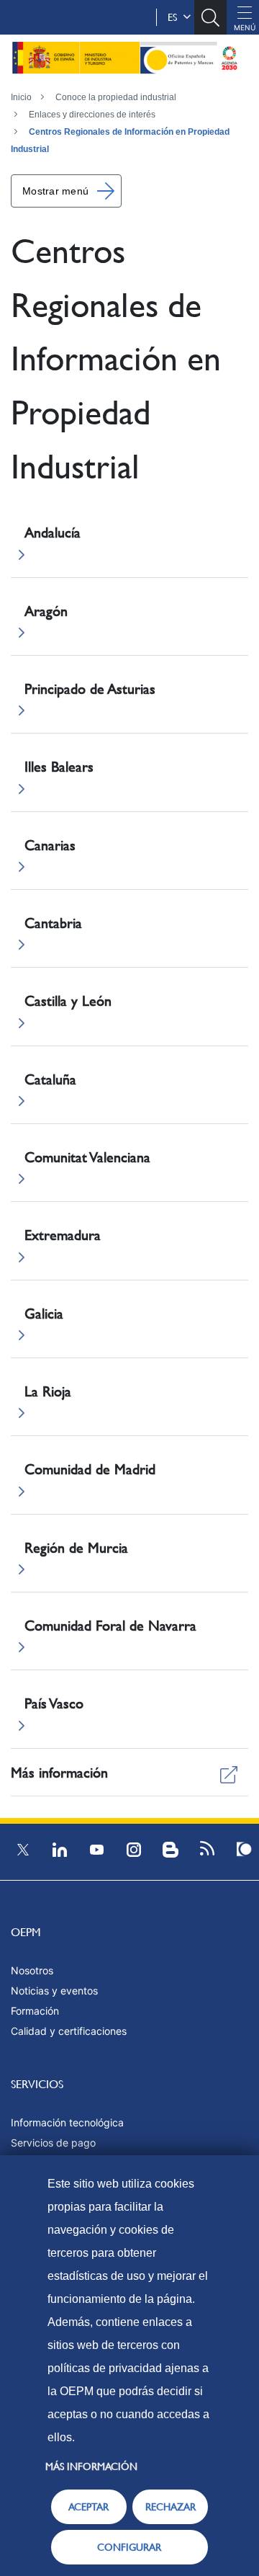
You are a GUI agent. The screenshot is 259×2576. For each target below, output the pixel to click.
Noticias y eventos (54, 1991)
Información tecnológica (67, 2122)
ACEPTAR (88, 2507)
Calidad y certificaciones (69, 2031)
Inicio (21, 97)
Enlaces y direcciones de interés (92, 115)
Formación (35, 2011)
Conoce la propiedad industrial (116, 97)
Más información (91, 2466)
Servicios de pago (53, 2143)
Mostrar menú (55, 191)
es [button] (175, 17)
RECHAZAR (171, 2507)
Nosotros (32, 1970)
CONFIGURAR (129, 2547)
